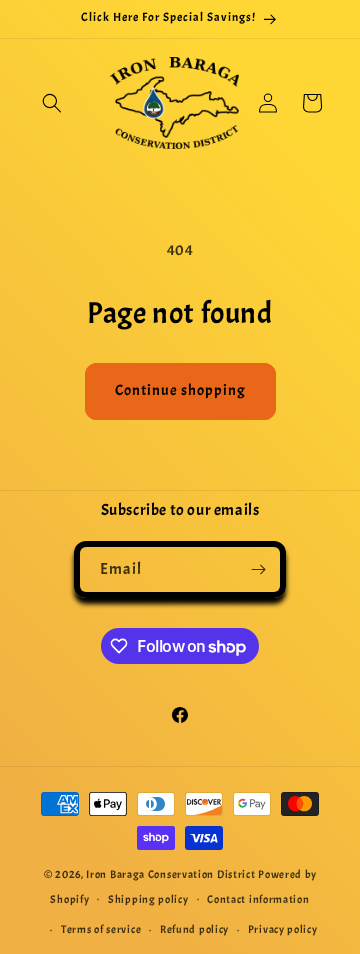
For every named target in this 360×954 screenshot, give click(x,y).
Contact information (258, 899)
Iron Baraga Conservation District (170, 874)
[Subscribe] (258, 569)
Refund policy (194, 929)
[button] (52, 103)
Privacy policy (283, 929)
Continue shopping (180, 390)
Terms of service (101, 929)
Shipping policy (148, 899)
